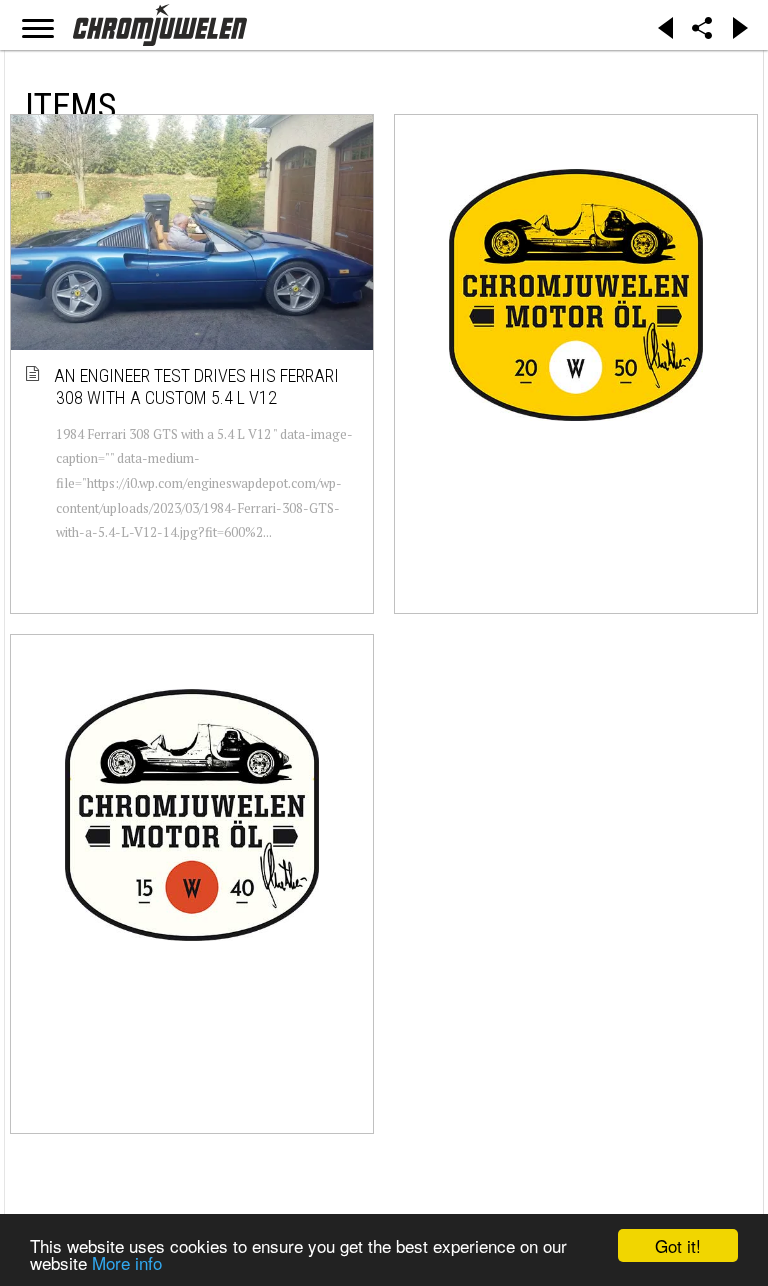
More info (127, 1262)
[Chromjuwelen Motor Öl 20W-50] (576, 295)
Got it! (678, 1245)
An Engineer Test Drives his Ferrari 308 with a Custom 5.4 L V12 (197, 386)
